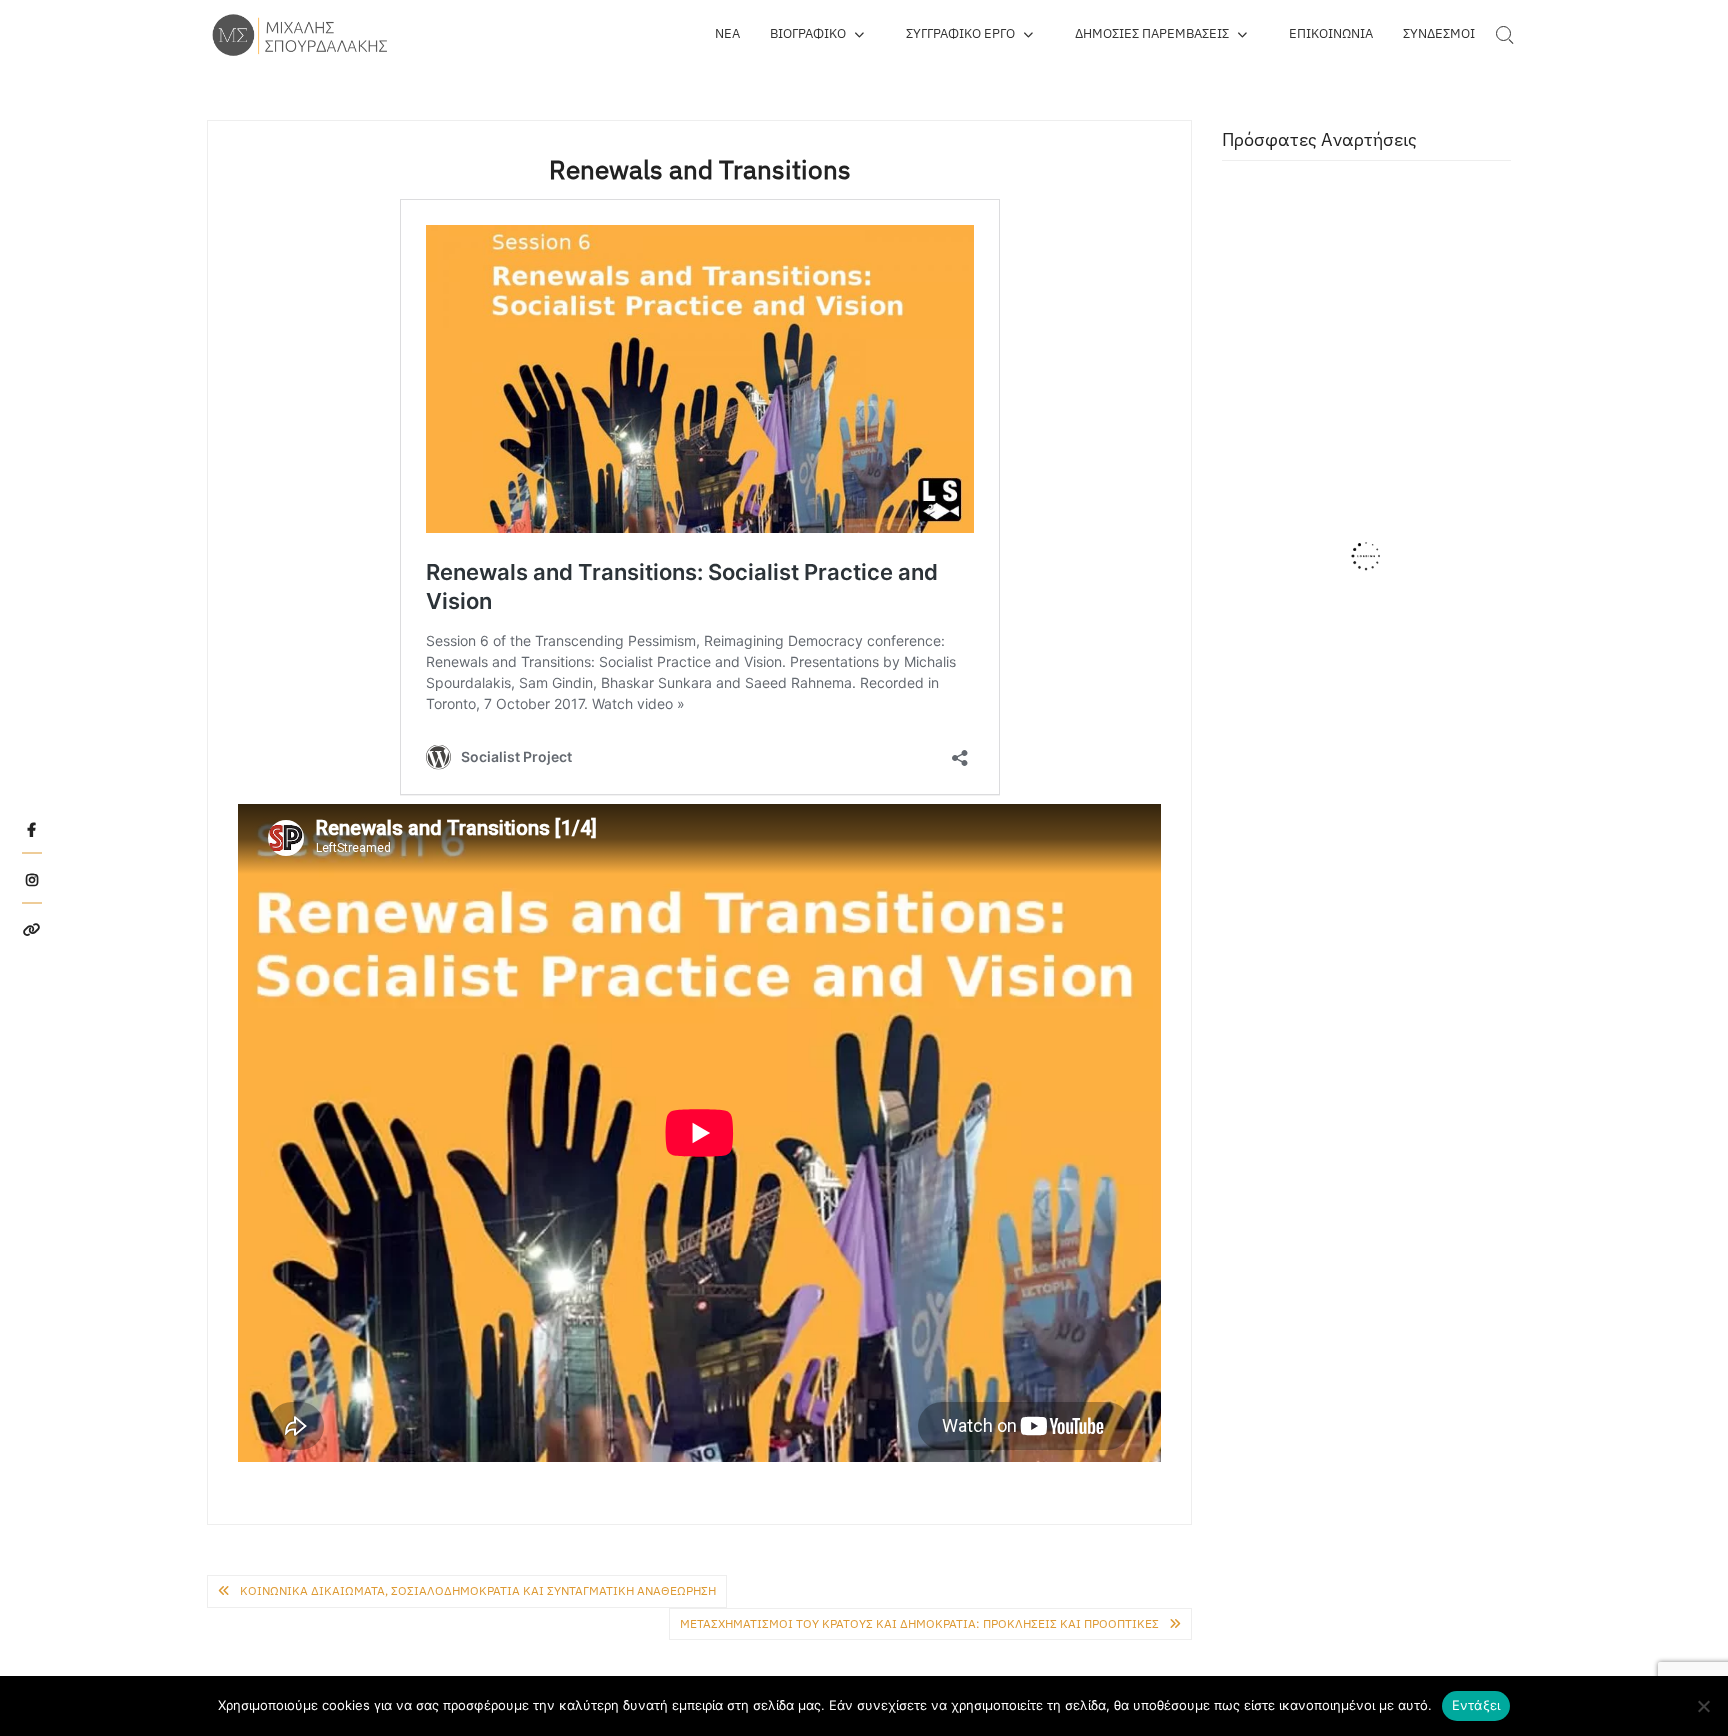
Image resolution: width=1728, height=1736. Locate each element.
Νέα (727, 33)
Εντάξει (1476, 1705)
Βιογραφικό (808, 33)
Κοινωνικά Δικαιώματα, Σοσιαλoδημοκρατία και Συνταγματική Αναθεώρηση (478, 1590)
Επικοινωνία (1331, 33)
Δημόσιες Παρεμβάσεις (1152, 33)
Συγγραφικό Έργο (960, 33)
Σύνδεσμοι (1439, 33)
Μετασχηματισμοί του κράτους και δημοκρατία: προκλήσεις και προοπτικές (919, 1623)
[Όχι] (1703, 1706)
